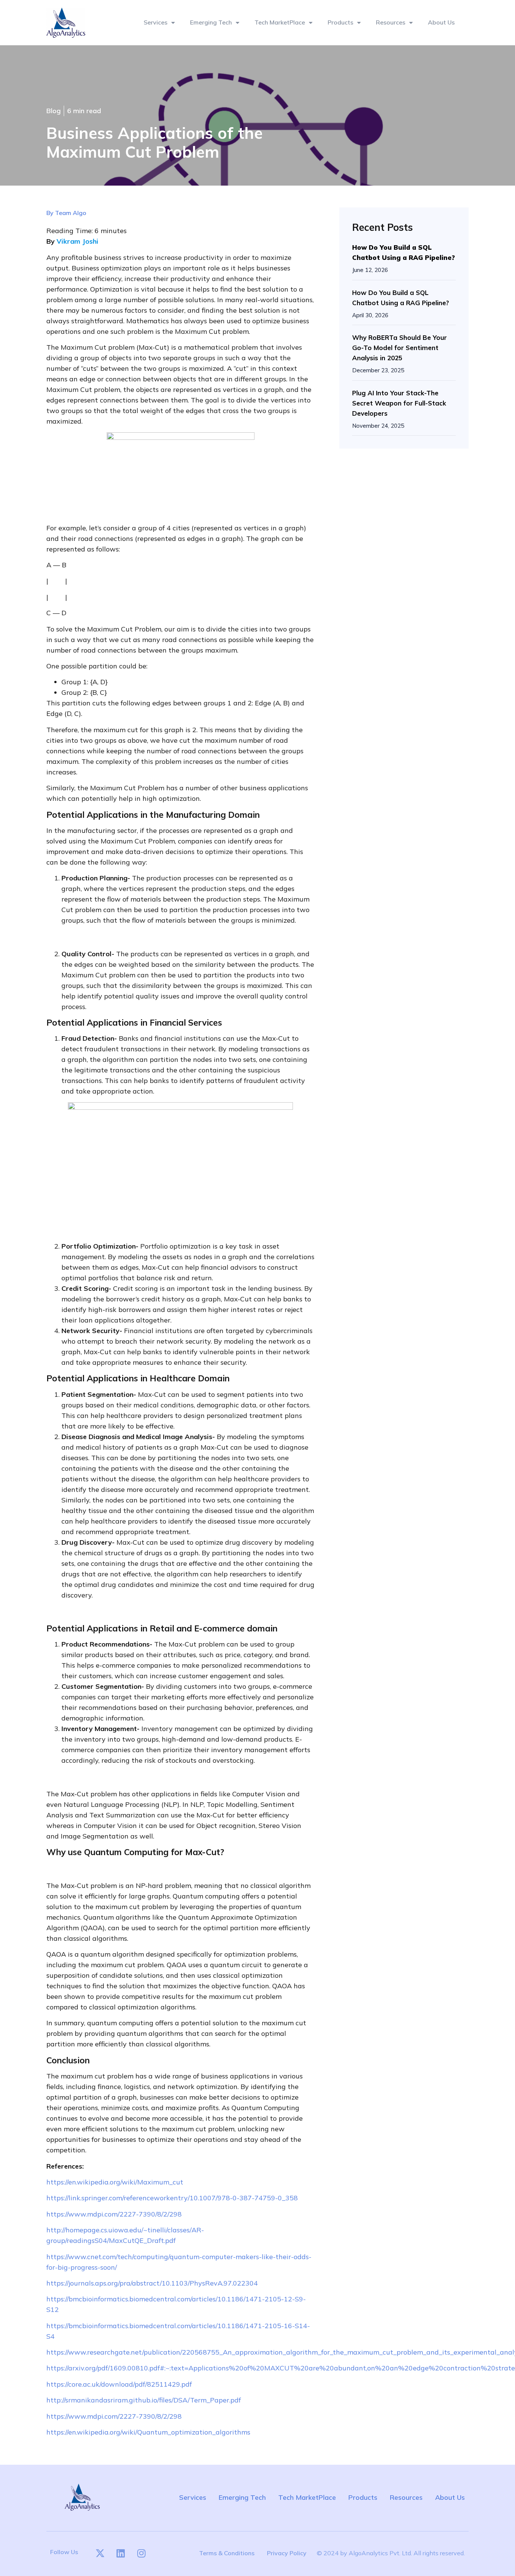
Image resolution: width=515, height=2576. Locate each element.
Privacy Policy (287, 2553)
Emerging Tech (211, 22)
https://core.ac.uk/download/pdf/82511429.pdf (119, 2384)
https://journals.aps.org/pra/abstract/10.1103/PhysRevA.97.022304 (152, 2283)
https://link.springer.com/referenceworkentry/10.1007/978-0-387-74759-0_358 (172, 2198)
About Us (441, 22)
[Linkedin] (121, 2553)
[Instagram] (141, 2553)
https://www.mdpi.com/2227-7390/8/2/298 (114, 2214)
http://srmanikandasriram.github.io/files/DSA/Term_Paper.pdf (144, 2400)
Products (340, 22)
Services (156, 22)
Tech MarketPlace (307, 2497)
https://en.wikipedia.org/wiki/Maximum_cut (115, 2182)
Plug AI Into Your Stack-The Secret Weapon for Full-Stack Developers (399, 403)
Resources (391, 22)
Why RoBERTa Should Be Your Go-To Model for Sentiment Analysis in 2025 (399, 348)
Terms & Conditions (227, 2553)
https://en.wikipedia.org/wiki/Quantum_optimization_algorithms (148, 2432)
